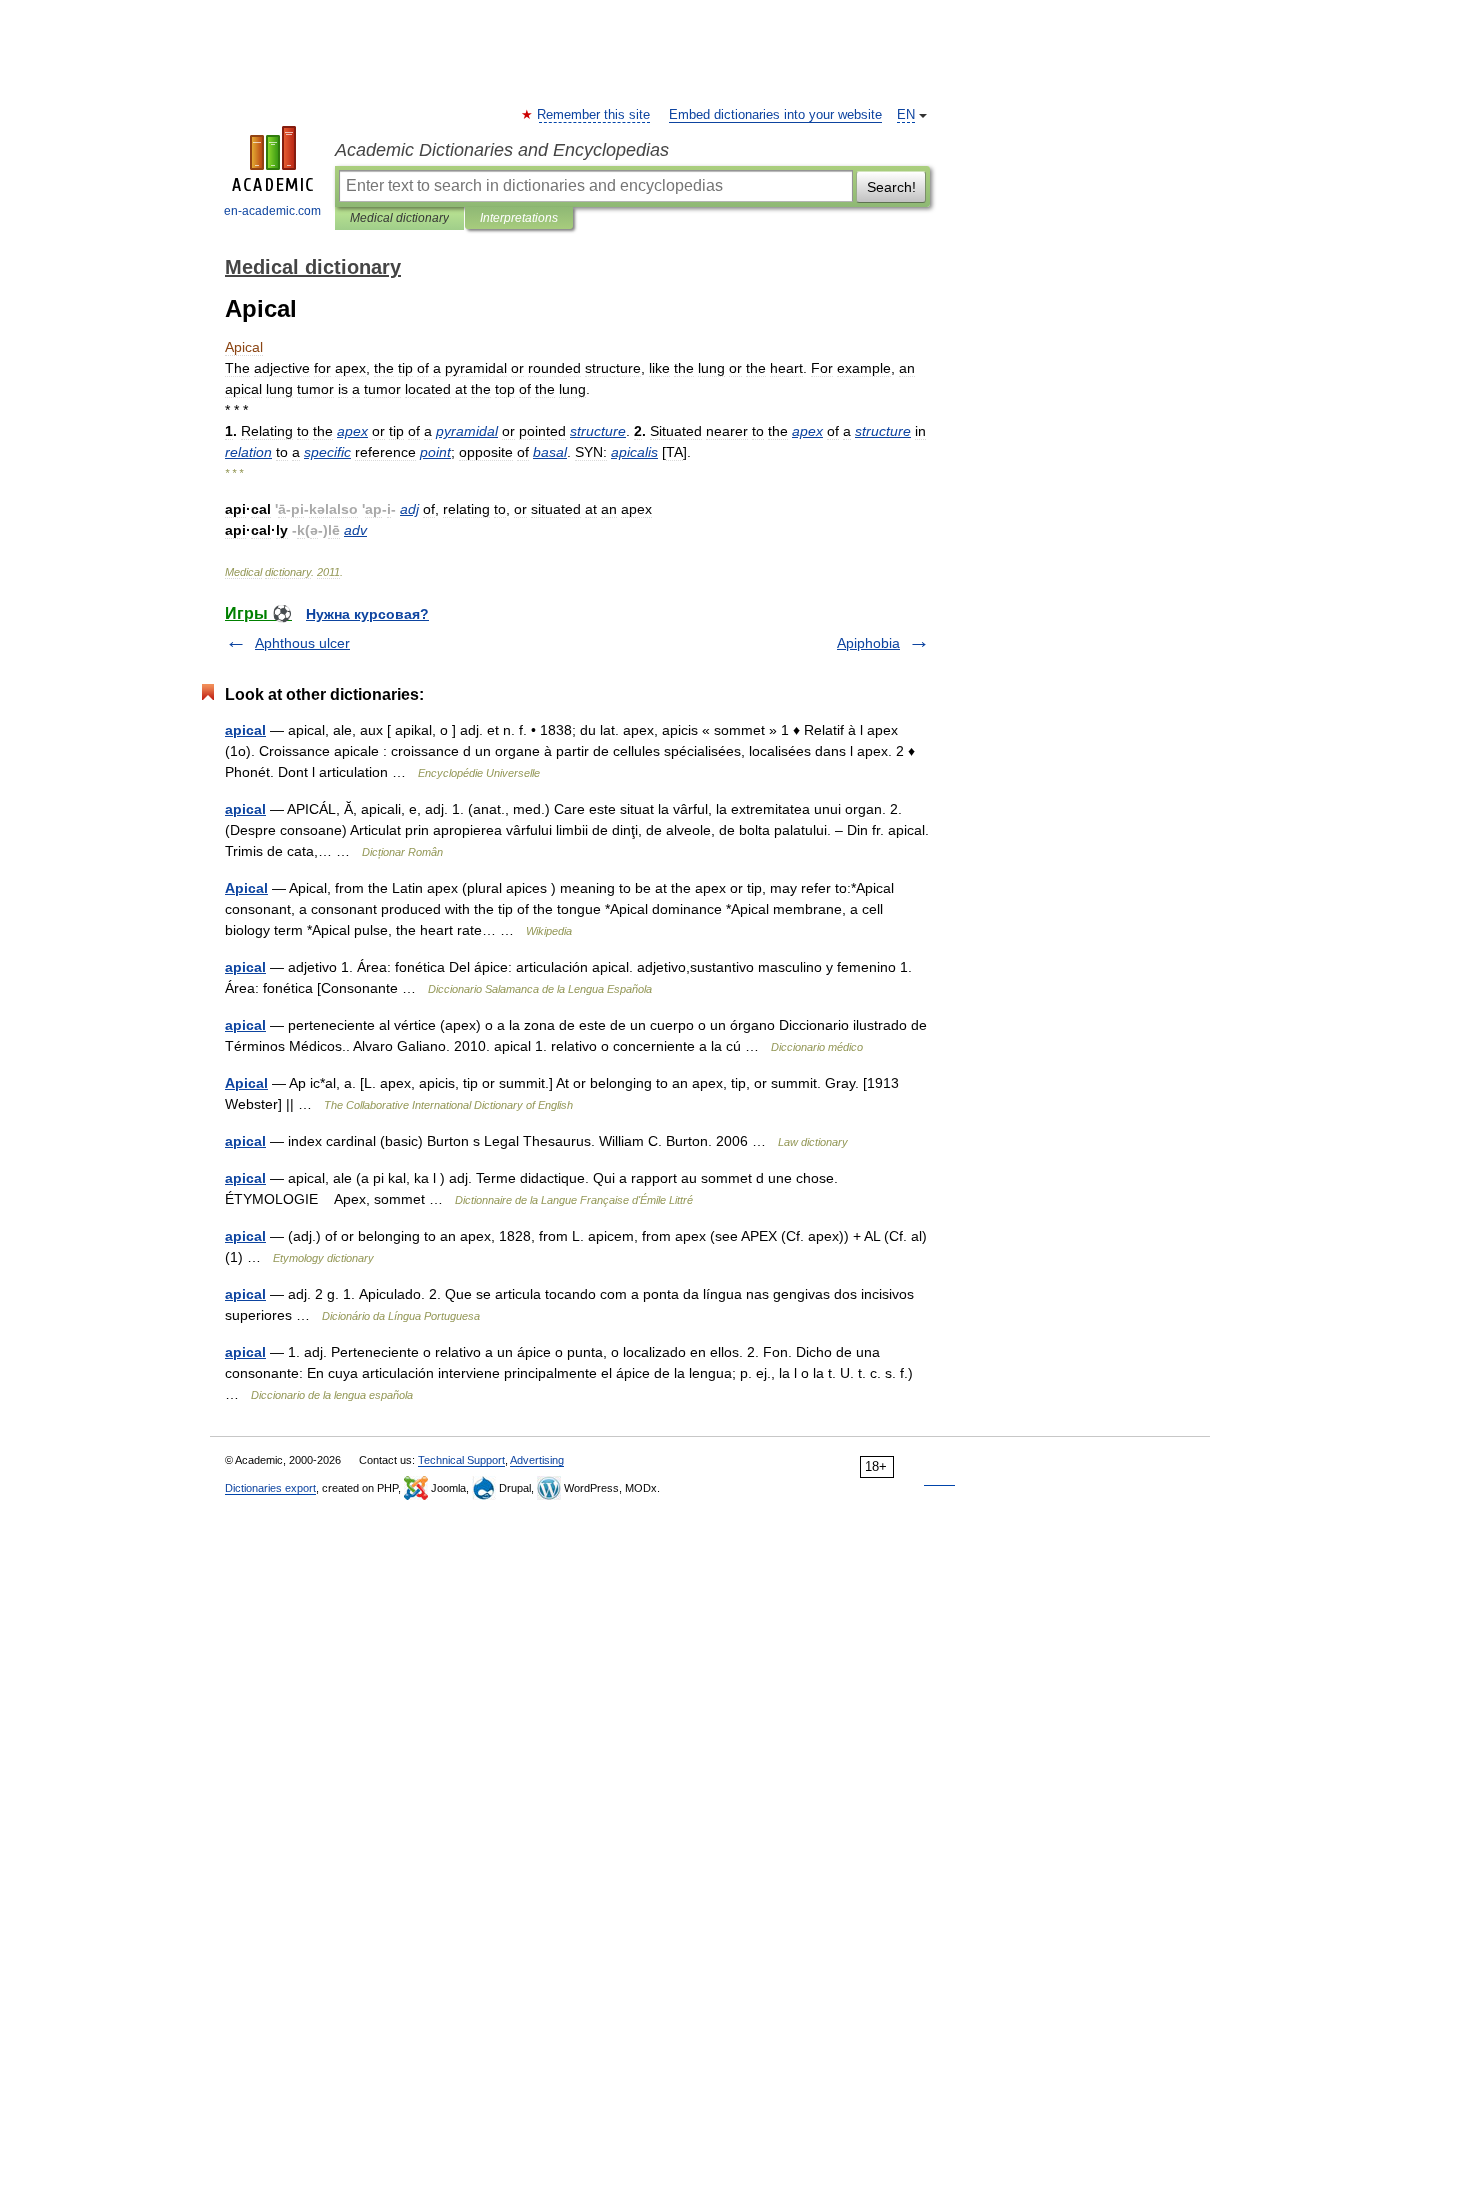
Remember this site (594, 115)
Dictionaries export (270, 1488)
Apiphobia (868, 643)
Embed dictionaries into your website (775, 115)
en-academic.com (272, 211)
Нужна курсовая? (367, 614)
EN (906, 115)
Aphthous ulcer (302, 643)
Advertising (537, 1460)
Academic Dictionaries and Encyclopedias (502, 150)
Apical (246, 888)
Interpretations (519, 218)
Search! (891, 187)
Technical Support (461, 1460)
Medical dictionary (399, 218)
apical (245, 730)
